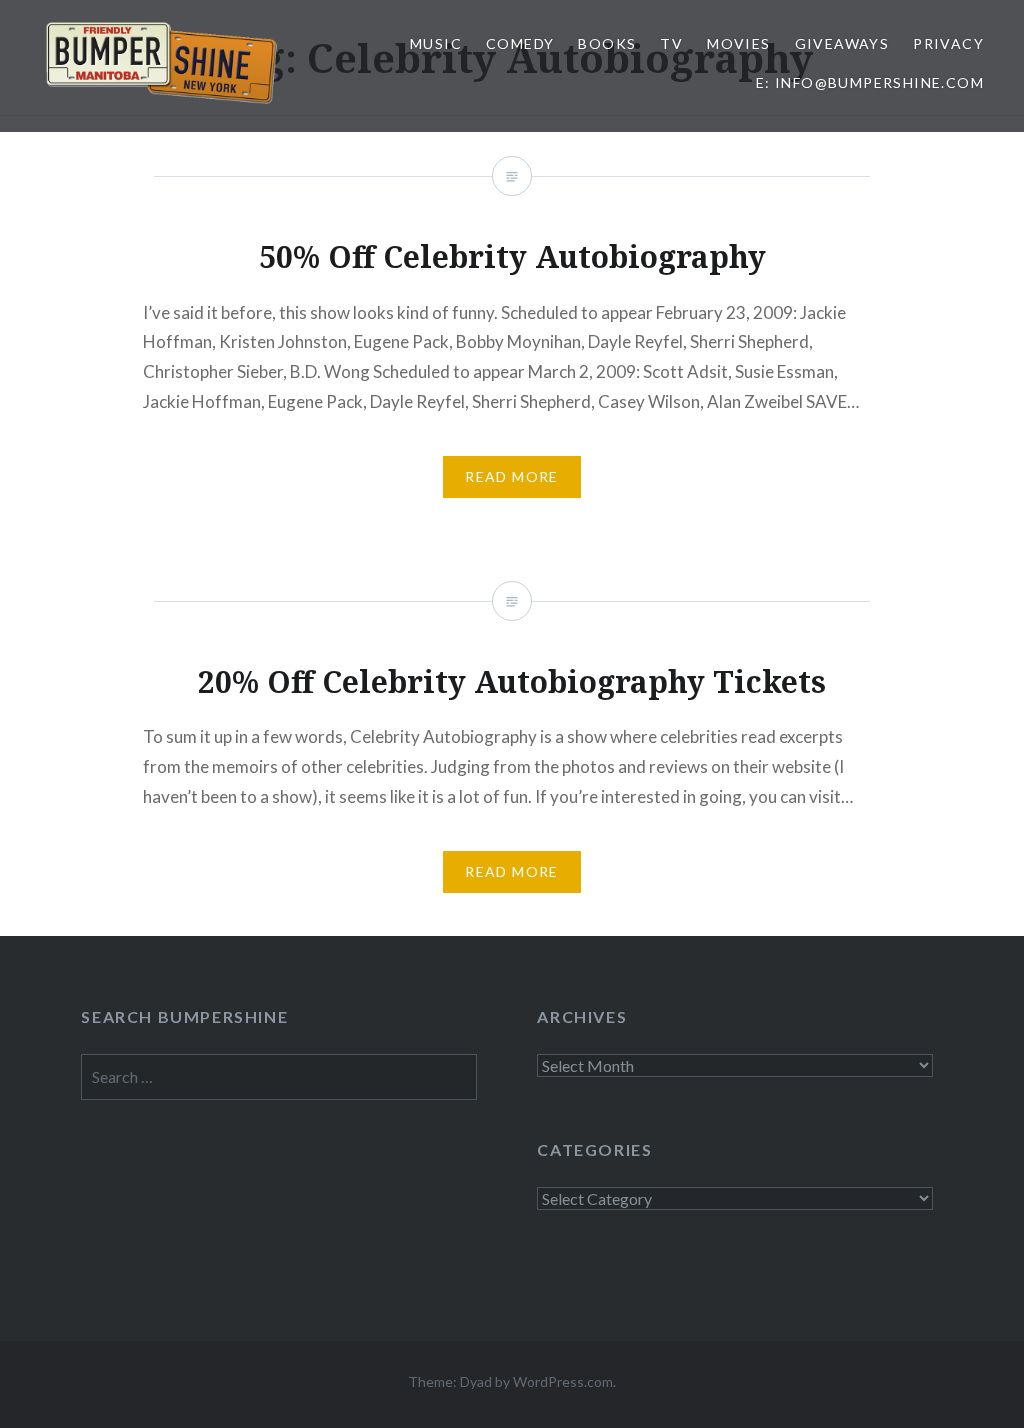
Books (607, 43)
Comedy (520, 43)
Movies (738, 43)
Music (436, 43)
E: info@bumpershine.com (870, 82)
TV (671, 43)
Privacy (948, 43)
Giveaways (842, 43)
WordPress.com (563, 1381)
